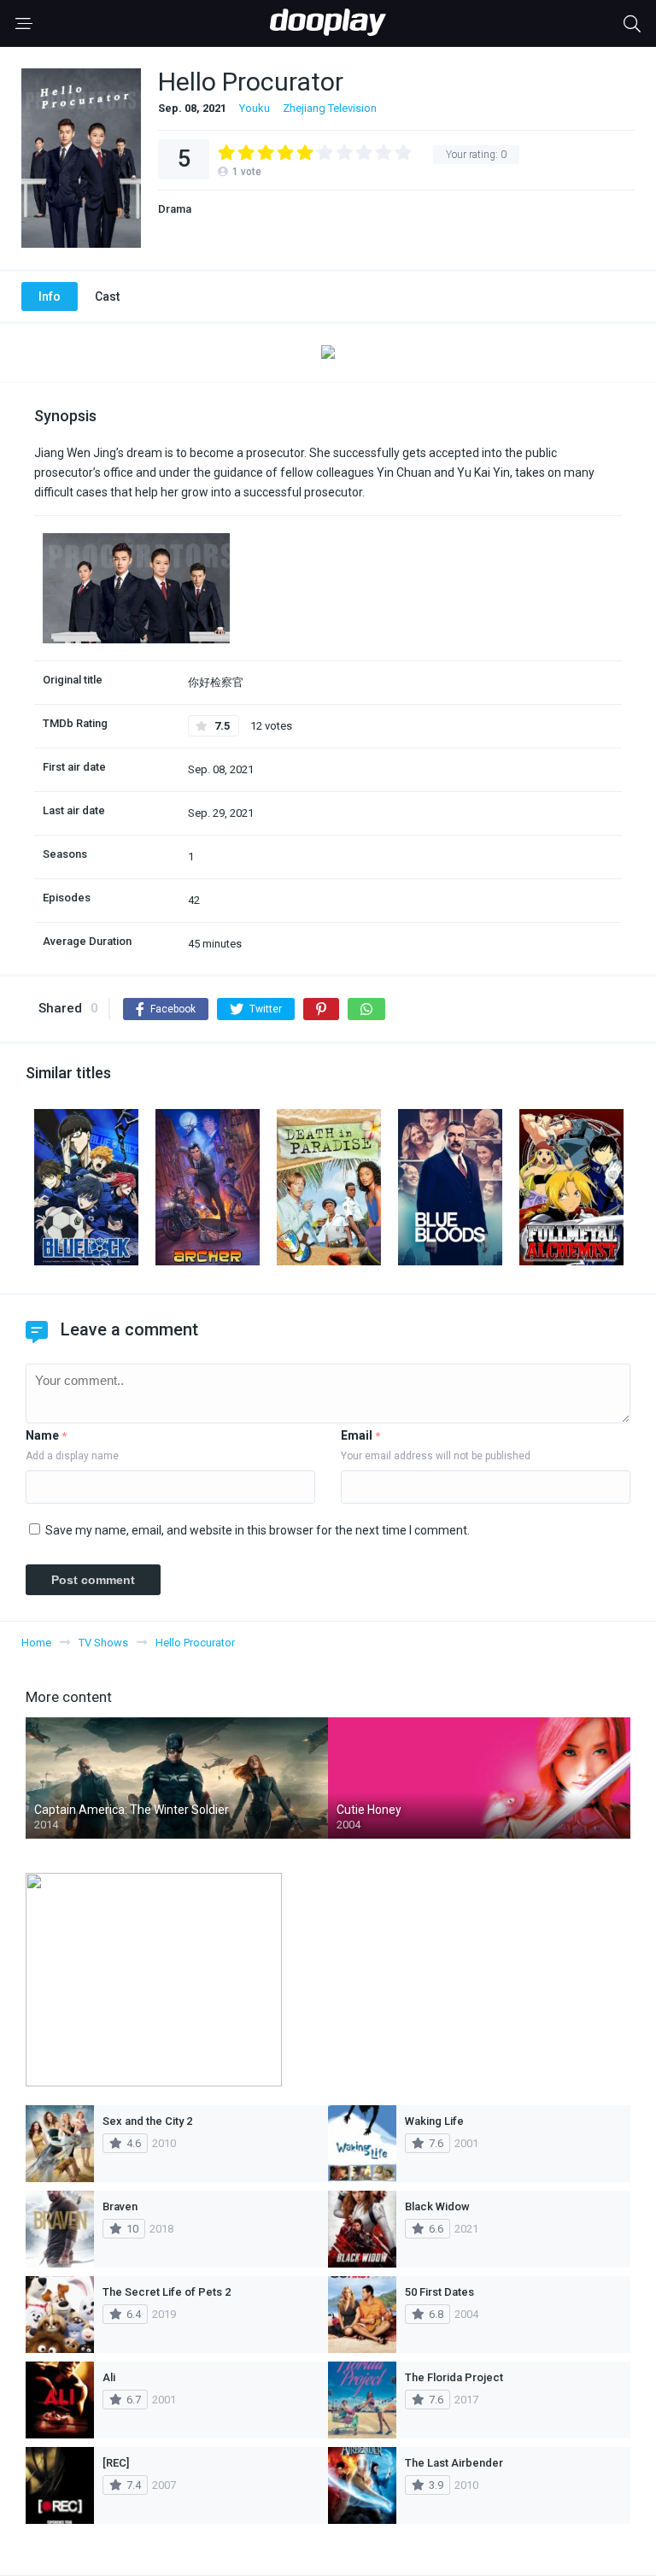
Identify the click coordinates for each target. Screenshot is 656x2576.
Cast (107, 296)
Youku (255, 108)
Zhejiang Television (330, 108)
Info (50, 296)
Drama (175, 209)
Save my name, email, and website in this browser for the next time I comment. (258, 1530)
